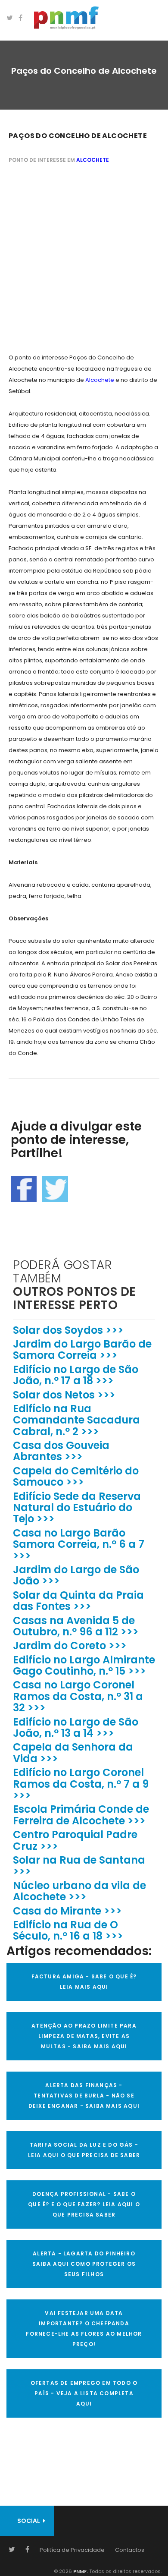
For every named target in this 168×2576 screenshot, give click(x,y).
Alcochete (93, 160)
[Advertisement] (84, 260)
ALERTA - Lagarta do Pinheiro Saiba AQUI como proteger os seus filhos (84, 2264)
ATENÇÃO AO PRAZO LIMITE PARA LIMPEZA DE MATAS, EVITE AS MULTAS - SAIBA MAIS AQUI (84, 2036)
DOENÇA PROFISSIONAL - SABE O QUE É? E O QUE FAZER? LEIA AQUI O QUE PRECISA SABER (84, 2204)
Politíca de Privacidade (72, 2550)
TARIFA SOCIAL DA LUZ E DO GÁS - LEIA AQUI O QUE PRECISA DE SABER (84, 2150)
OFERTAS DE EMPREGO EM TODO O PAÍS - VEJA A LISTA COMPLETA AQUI (84, 2393)
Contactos (130, 2550)
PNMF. (80, 2571)
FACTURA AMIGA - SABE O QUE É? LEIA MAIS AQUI (84, 1982)
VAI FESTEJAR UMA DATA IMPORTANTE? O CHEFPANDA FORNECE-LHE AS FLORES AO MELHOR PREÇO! (84, 2329)
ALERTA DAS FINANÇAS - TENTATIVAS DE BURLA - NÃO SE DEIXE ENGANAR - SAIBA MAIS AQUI (84, 2096)
